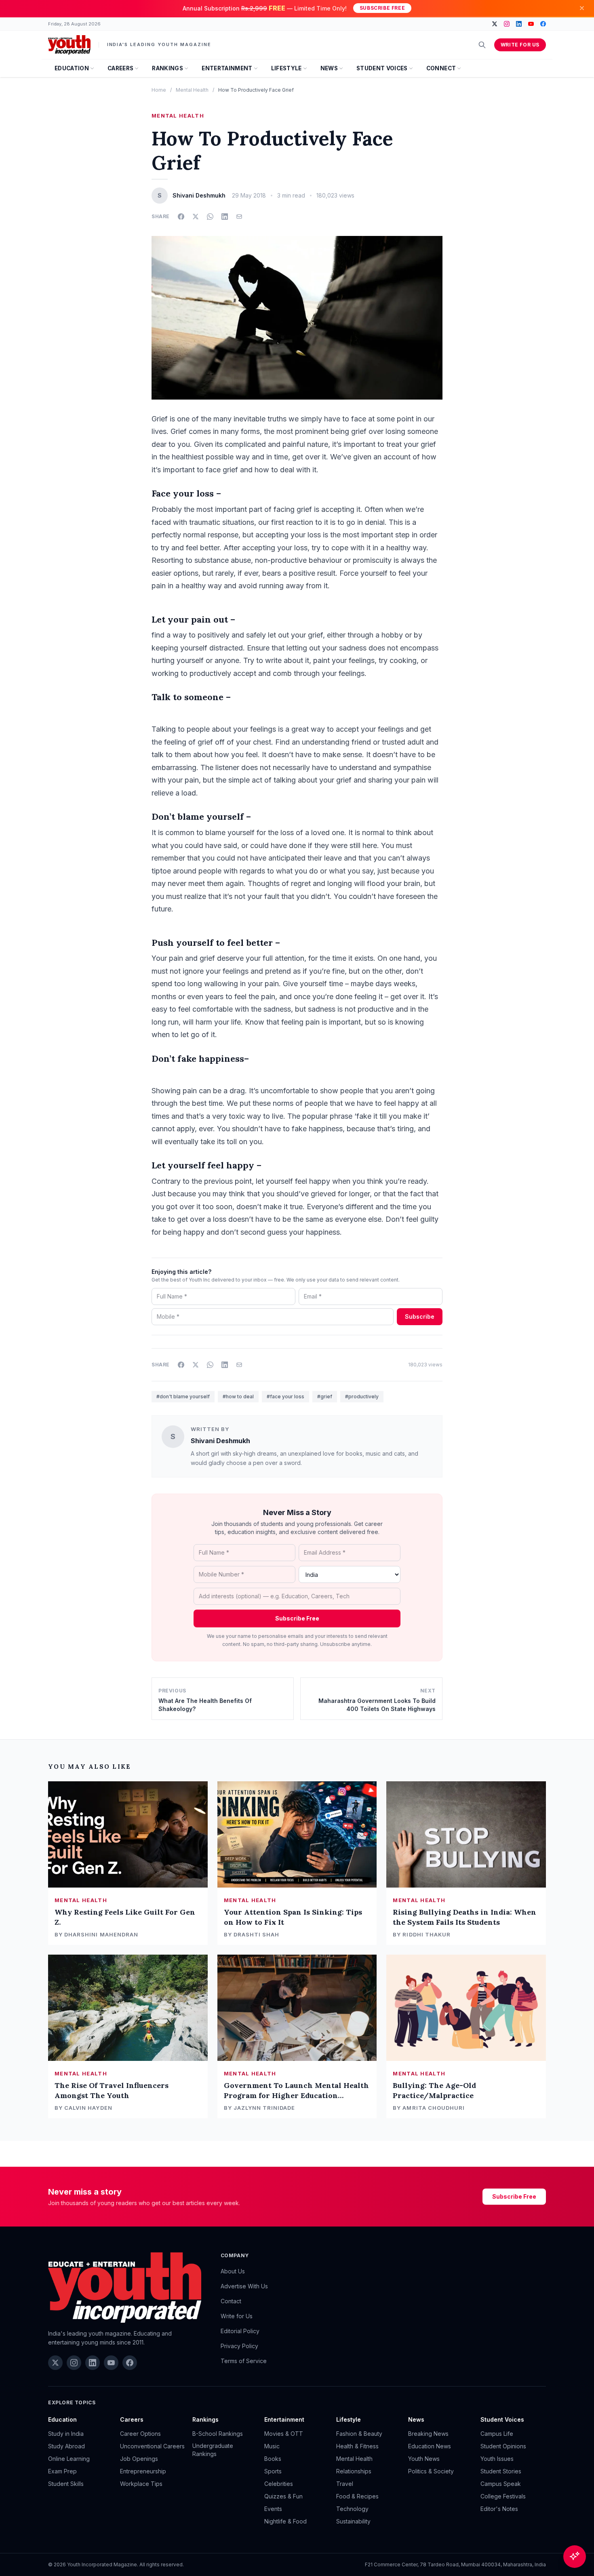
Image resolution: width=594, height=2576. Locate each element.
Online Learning (69, 2459)
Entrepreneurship (143, 2471)
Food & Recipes (357, 2496)
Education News (430, 2446)
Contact (231, 2301)
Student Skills (66, 2484)
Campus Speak (501, 2484)
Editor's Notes (499, 2509)
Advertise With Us (244, 2286)
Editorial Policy (240, 2331)
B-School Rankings (218, 2434)
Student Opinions (503, 2446)
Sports (273, 2471)
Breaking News (428, 2434)
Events (273, 2509)
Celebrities (279, 2484)
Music (272, 2446)
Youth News (424, 2459)
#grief (325, 1396)
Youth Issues (497, 2459)
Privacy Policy (239, 2346)
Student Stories (501, 2471)
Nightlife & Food (285, 2521)
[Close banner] (582, 8)
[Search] (482, 45)
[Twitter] (495, 24)
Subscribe (420, 1316)
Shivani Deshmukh (220, 1441)
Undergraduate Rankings (213, 2450)
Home (159, 90)
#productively (362, 1396)
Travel (345, 2484)
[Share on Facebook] (181, 217)
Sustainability (353, 2521)
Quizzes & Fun (283, 2496)
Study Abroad (66, 2446)
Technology (352, 2509)
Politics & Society (431, 2471)
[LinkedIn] (519, 24)
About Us (233, 2271)
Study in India (66, 2434)
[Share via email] (239, 217)
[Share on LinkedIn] (225, 217)
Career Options (140, 2434)
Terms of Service (244, 2361)
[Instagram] (507, 24)
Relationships (354, 2471)
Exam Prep (62, 2471)
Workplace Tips (141, 2484)
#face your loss (285, 1396)
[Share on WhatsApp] (210, 217)
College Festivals (503, 2496)
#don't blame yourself (183, 1396)
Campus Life (497, 2434)
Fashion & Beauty (359, 2434)
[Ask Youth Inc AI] (575, 2557)
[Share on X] (196, 217)
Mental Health (192, 90)
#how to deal (238, 1396)
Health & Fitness (357, 2446)
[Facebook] (543, 24)
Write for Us (520, 45)
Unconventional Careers (152, 2446)
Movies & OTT (284, 2434)
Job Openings (139, 2459)
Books (273, 2459)
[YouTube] (531, 24)
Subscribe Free (382, 8)
